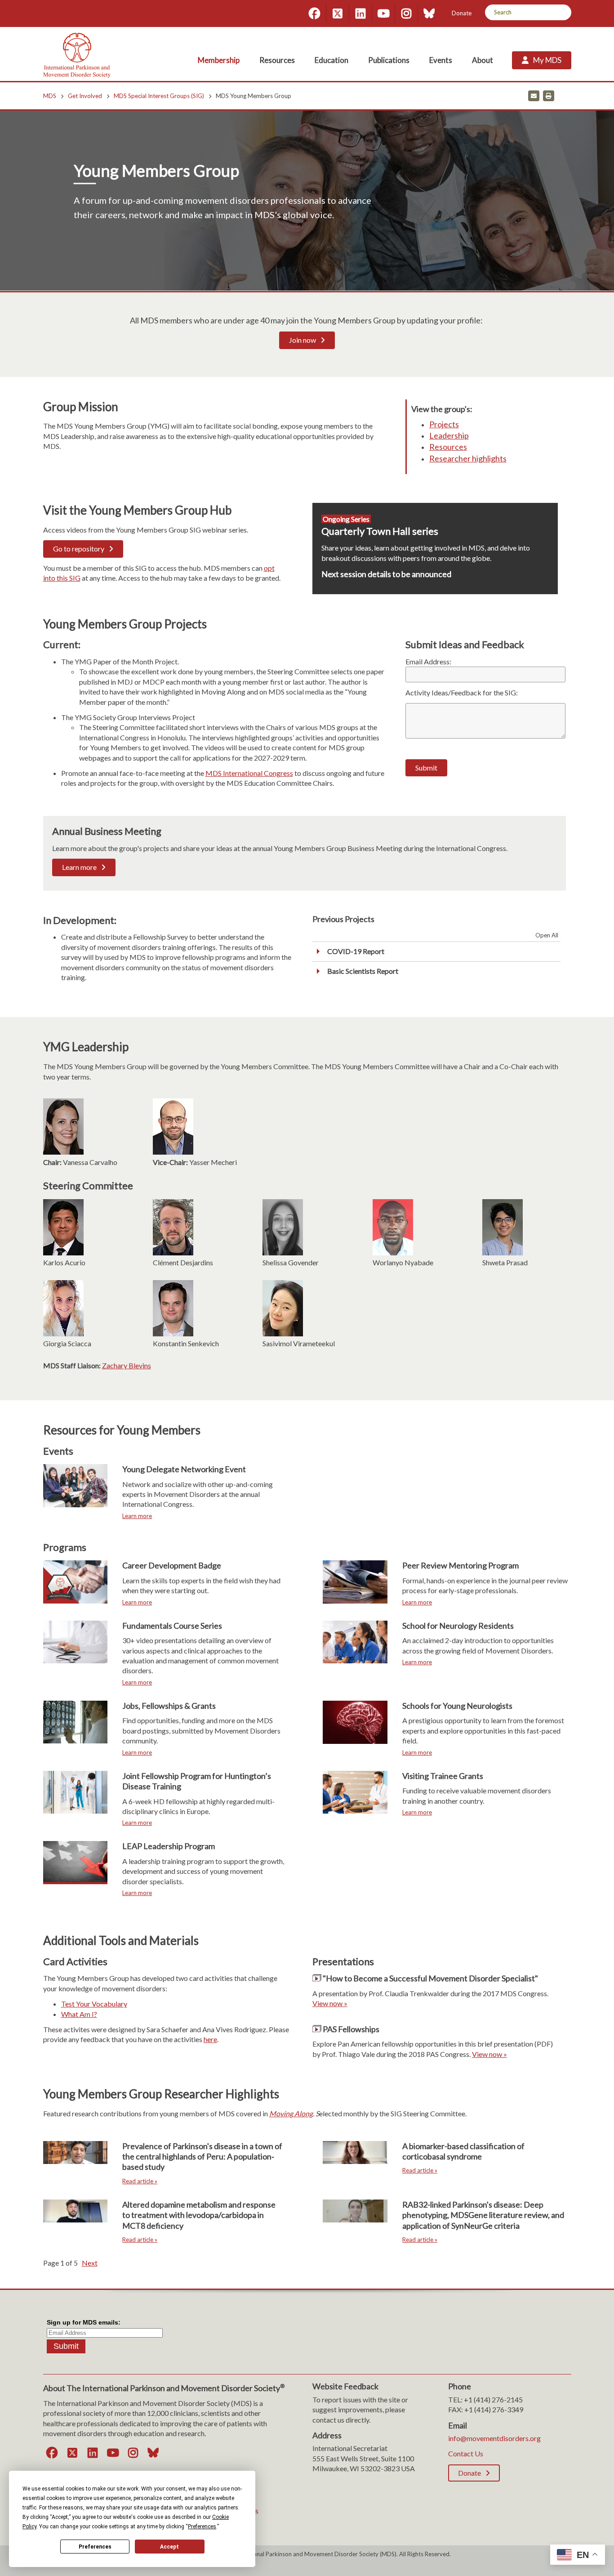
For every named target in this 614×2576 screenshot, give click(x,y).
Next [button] (90, 2263)
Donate (462, 13)
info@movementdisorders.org (494, 2438)
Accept (169, 2547)
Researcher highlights (468, 458)
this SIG (68, 578)
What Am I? (79, 2014)
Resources (448, 447)
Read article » (140, 2181)
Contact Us (466, 2453)
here (210, 2039)
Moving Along (291, 2113)
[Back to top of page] (528, 2555)
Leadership (449, 435)
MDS (50, 96)
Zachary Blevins (127, 1365)
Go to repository (79, 549)
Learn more (79, 867)
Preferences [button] (202, 2527)
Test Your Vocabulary (94, 2004)
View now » (330, 2003)
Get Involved (85, 96)
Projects (444, 424)
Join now (303, 340)
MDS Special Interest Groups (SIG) (159, 96)
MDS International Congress (249, 773)
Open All (547, 935)
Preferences (95, 2547)
